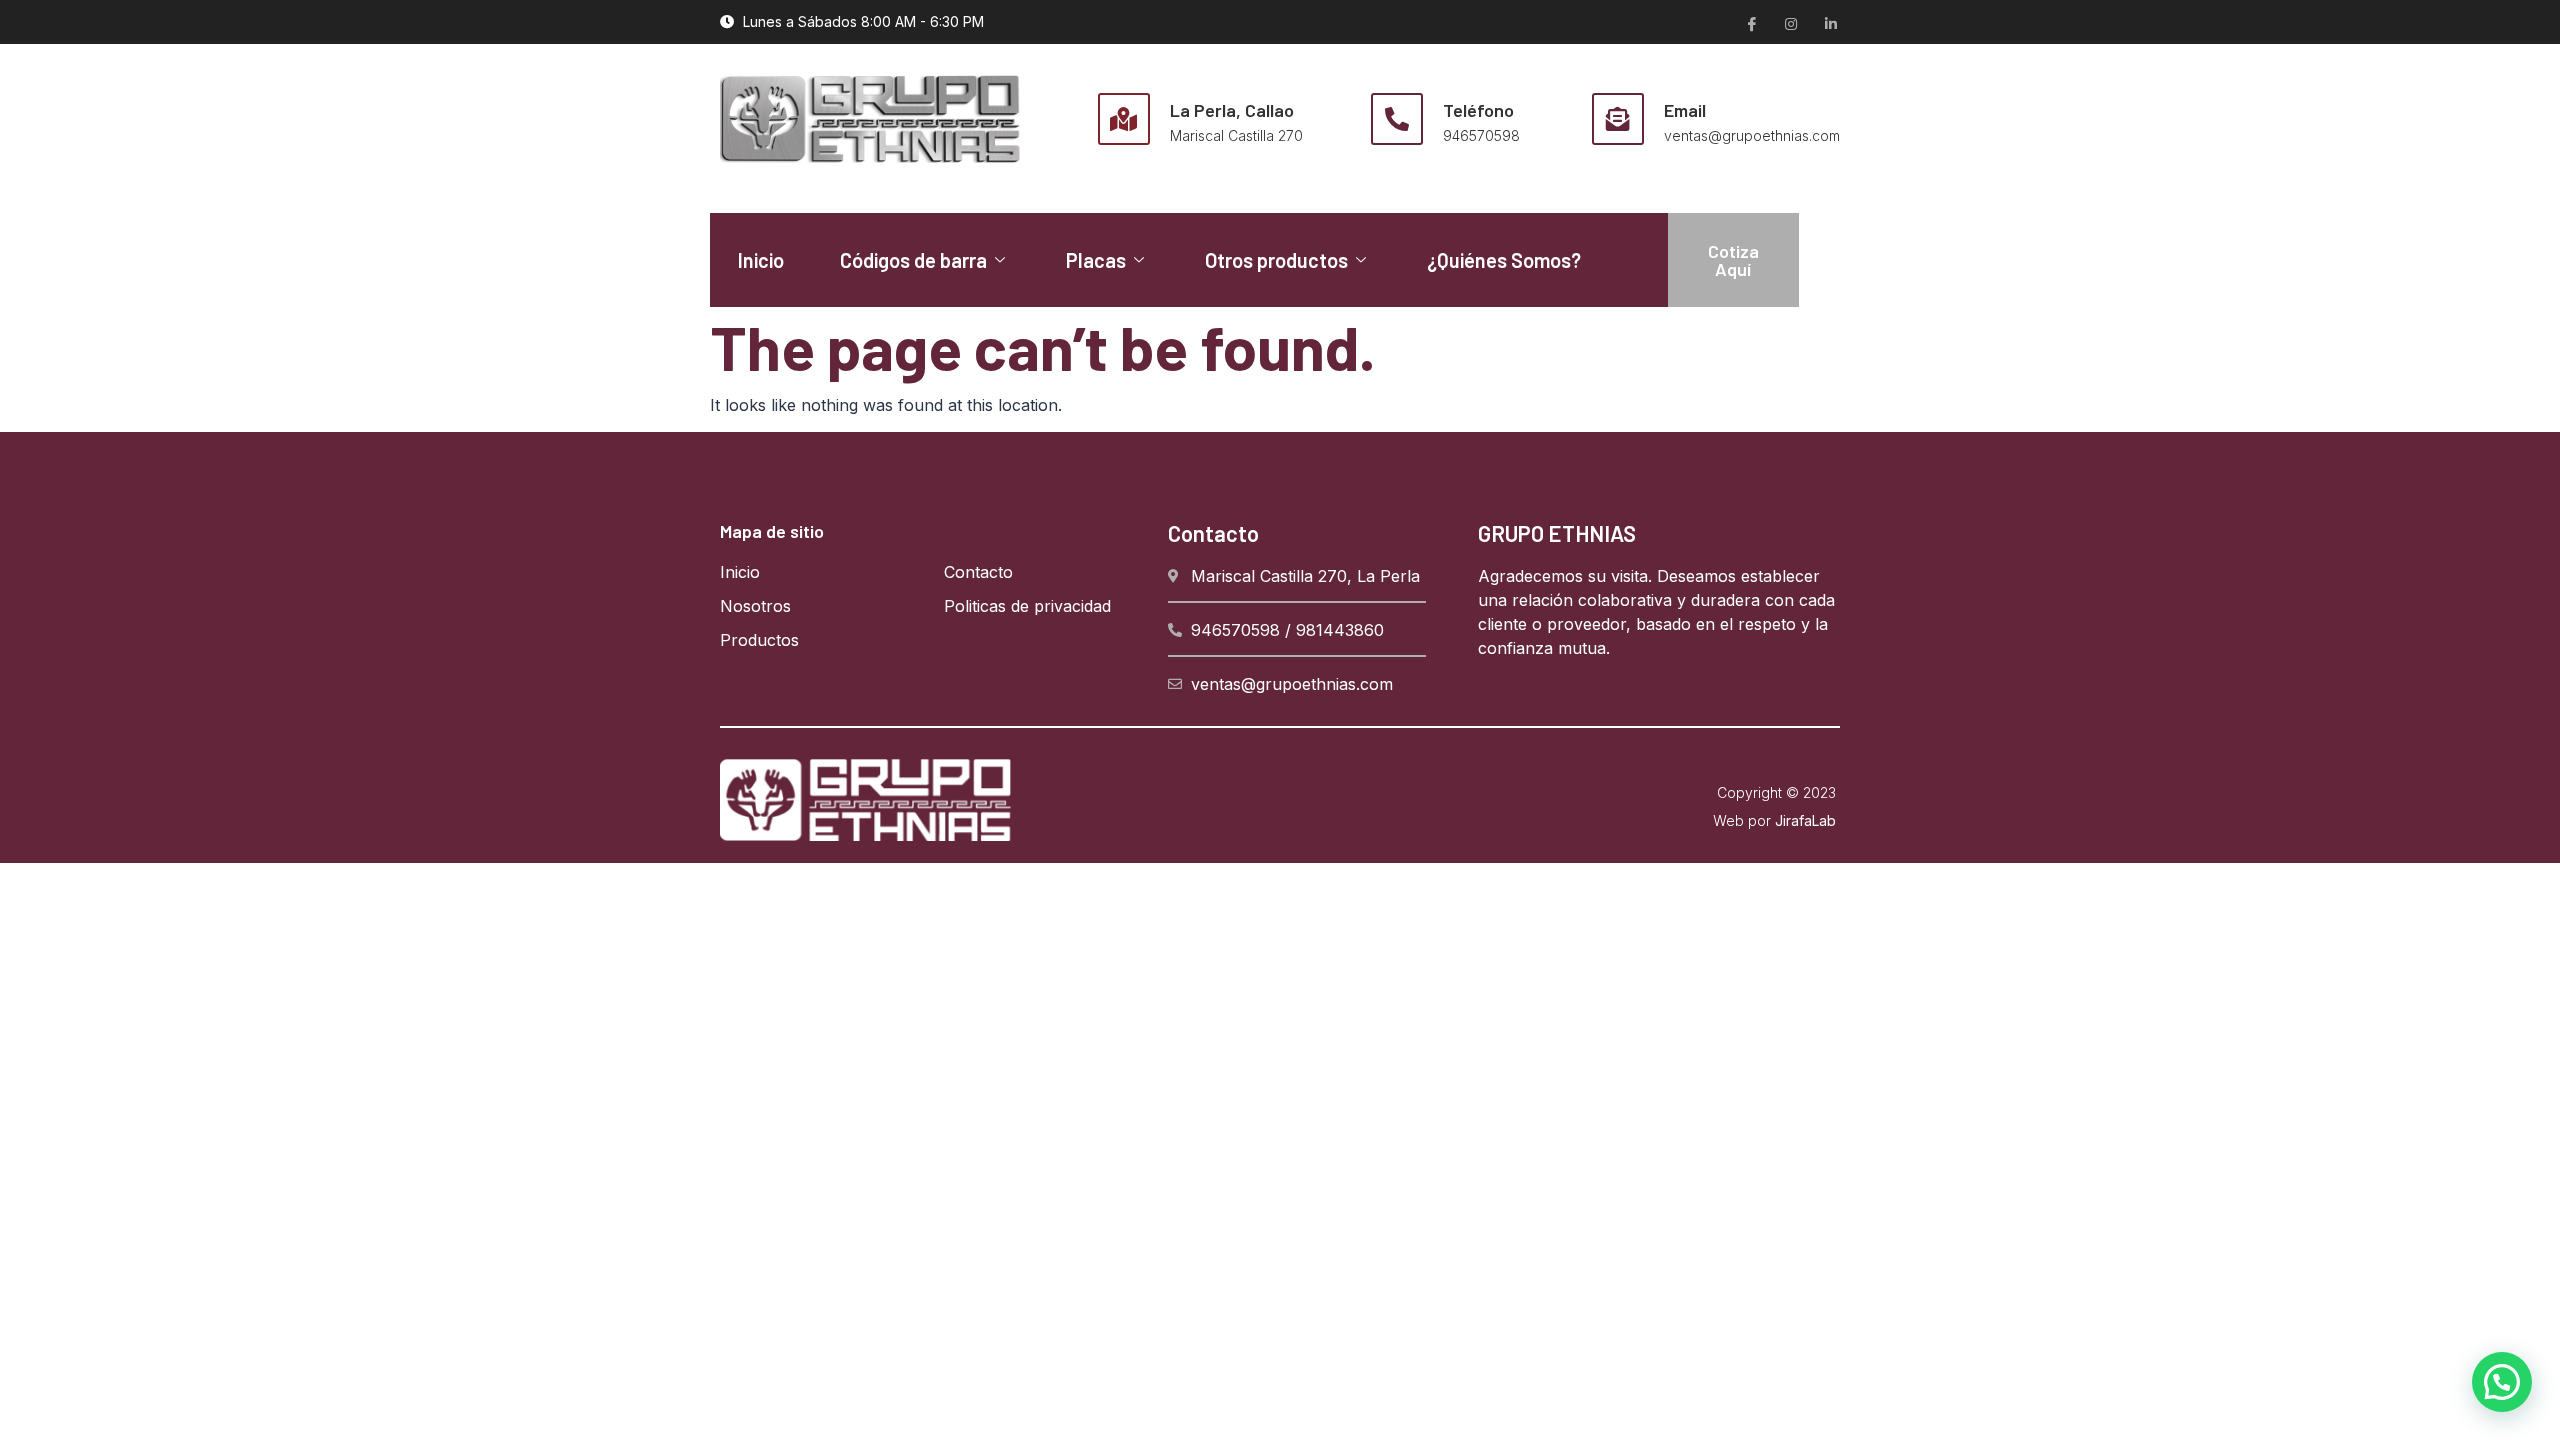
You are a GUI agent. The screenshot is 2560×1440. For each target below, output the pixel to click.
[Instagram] (1790, 23)
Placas (1096, 260)
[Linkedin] (1830, 23)
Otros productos (1276, 260)
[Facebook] (1750, 23)
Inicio (761, 260)
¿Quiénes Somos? (1504, 260)
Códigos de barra (913, 260)
